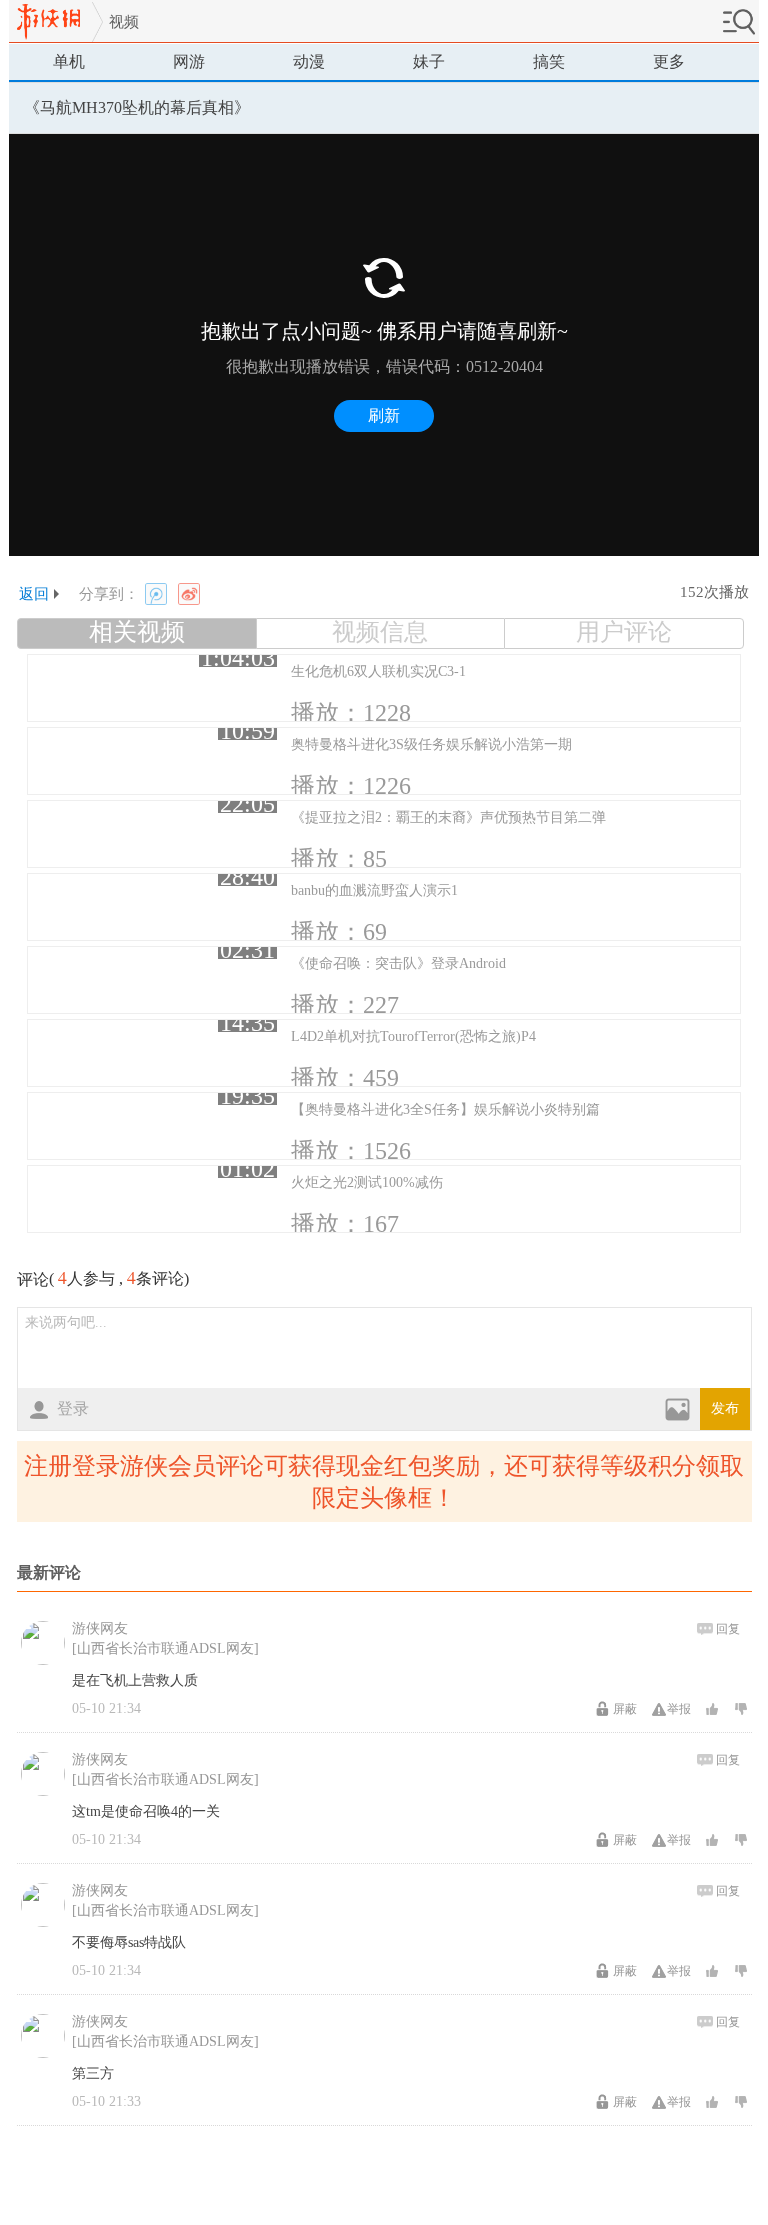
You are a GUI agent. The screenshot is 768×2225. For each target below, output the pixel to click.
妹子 (429, 61)
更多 (669, 61)
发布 (725, 1408)
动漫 (309, 61)
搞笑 (549, 61)
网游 (189, 61)
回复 (728, 1629)
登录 (73, 1408)
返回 (34, 594)
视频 (124, 22)
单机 (69, 61)
